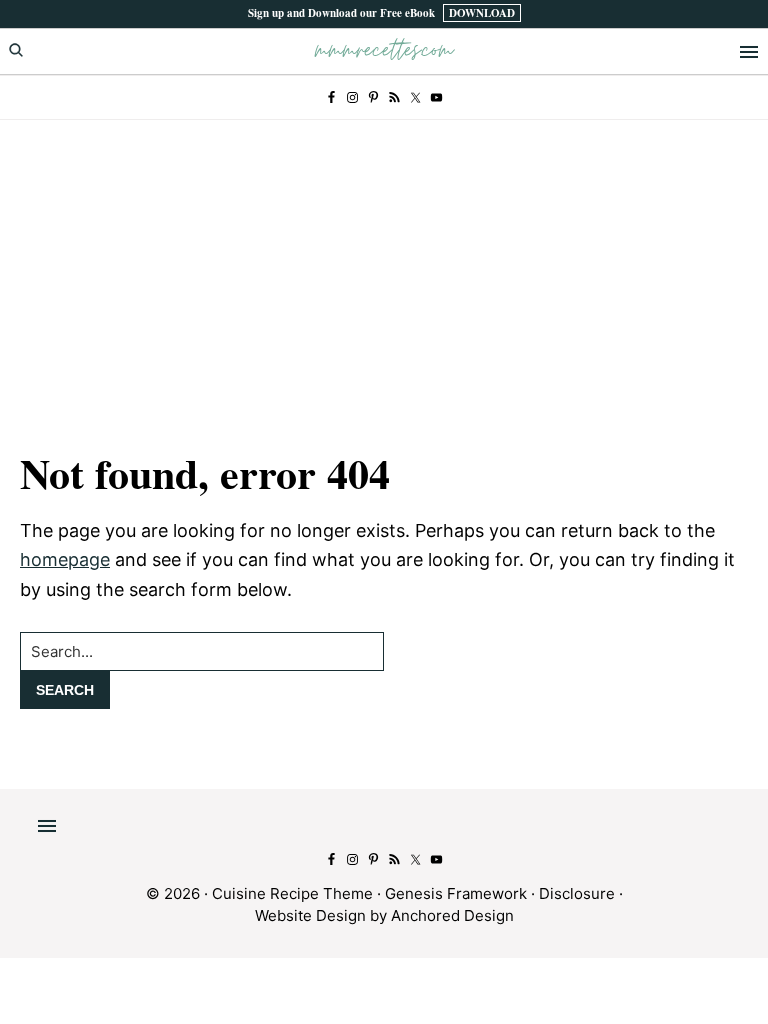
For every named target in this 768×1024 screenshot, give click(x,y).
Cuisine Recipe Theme (292, 893)
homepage (65, 559)
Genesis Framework (456, 893)
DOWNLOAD (482, 13)
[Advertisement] (384, 270)
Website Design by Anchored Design (384, 915)
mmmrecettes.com (384, 50)
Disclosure (577, 893)
